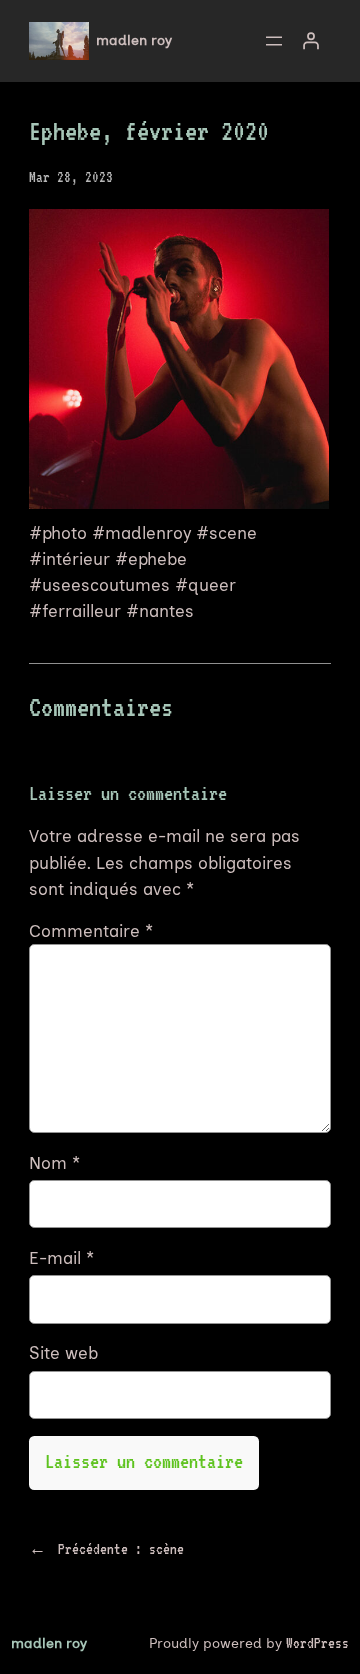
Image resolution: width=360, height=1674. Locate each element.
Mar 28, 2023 (71, 177)
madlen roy (134, 40)
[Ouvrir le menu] (274, 41)
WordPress (317, 1643)
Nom (54, 1163)
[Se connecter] (310, 41)
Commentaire (91, 931)
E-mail (61, 1258)
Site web (63, 1353)
